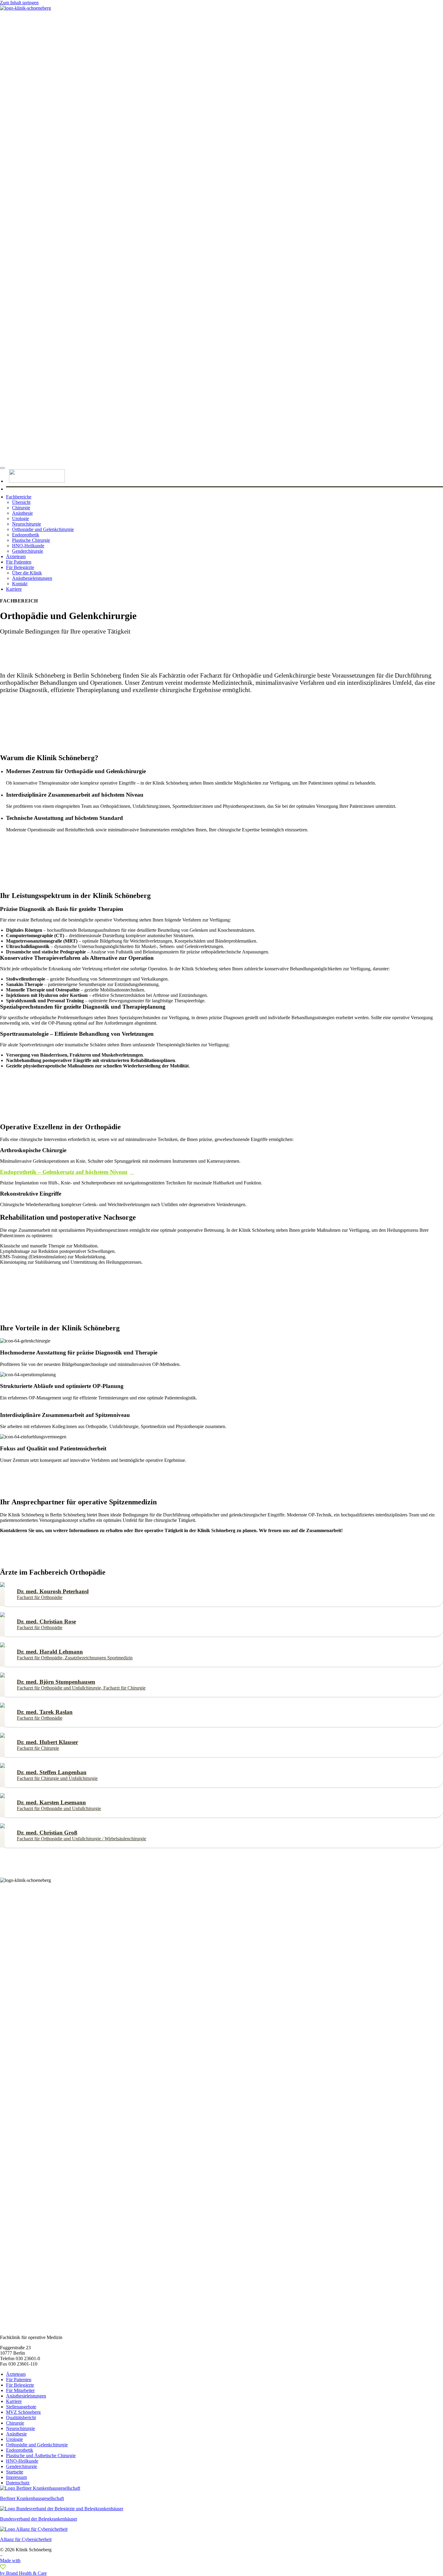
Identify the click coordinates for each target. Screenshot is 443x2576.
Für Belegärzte (20, 567)
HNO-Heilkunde (28, 546)
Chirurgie (21, 508)
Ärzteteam (16, 556)
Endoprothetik (26, 535)
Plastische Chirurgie (31, 540)
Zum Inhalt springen (19, 3)
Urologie (20, 518)
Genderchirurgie (28, 551)
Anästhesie (22, 513)
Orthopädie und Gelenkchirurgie (43, 529)
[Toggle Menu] (2, 468)
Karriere (14, 589)
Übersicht (21, 502)
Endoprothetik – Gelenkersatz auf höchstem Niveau (64, 1172)
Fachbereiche (19, 497)
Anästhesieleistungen (32, 578)
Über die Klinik (27, 573)
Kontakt (20, 584)
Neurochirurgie (27, 524)
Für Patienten (19, 562)
